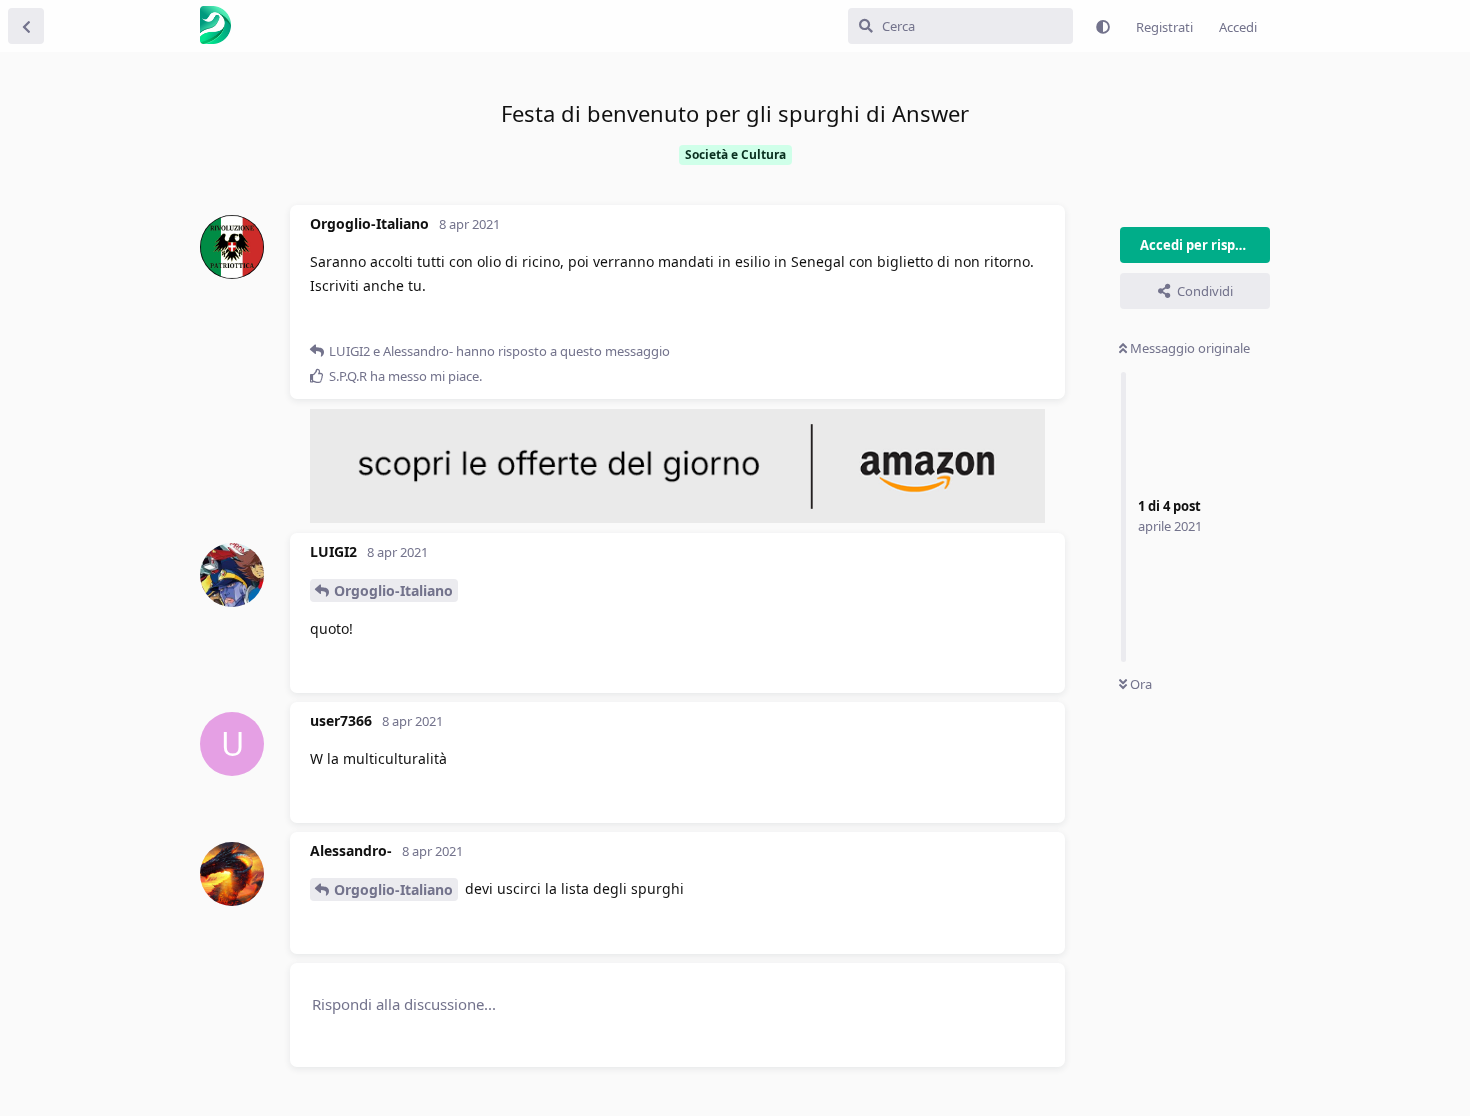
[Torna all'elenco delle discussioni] (26, 26)
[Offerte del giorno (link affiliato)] (677, 518)
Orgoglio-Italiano (393, 590)
